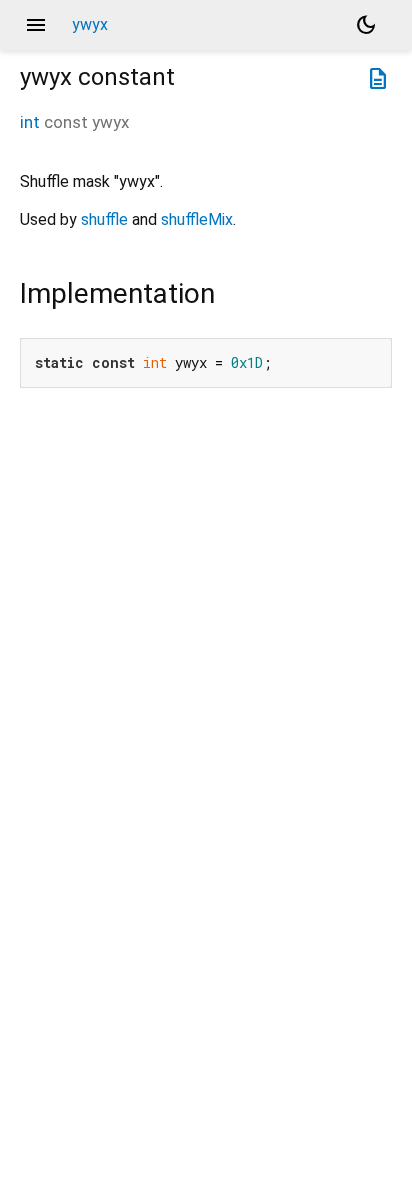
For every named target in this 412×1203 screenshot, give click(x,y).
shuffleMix (197, 219)
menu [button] (36, 25)
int (30, 122)
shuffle (104, 219)
